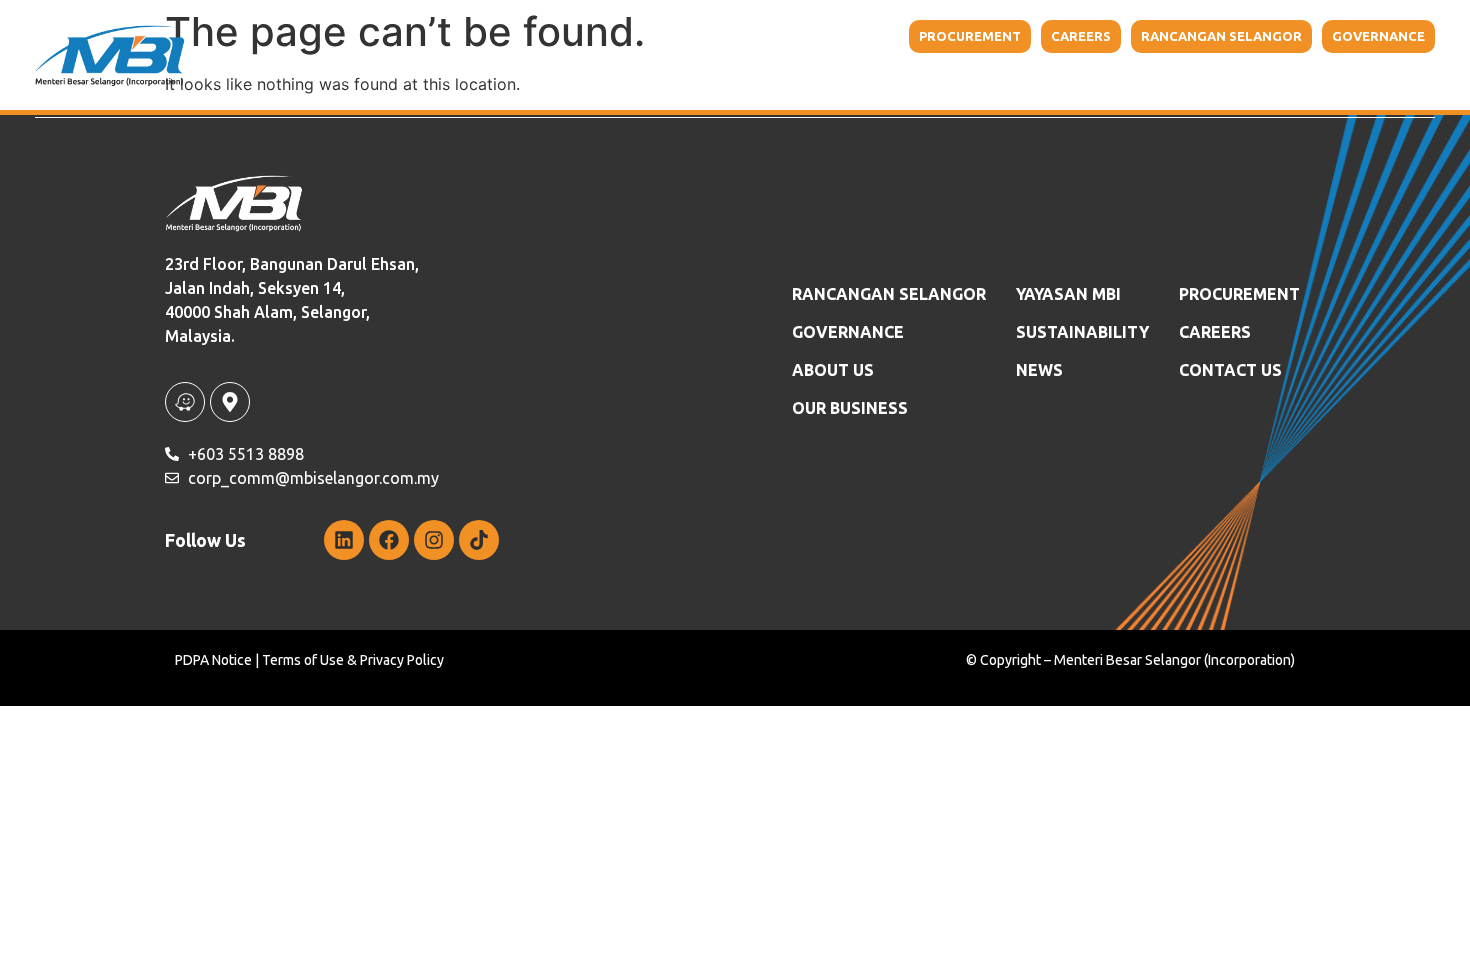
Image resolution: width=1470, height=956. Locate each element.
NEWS (1251, 80)
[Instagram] (434, 540)
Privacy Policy (402, 660)
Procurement (1239, 294)
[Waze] (185, 402)
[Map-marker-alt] (230, 402)
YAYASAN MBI (991, 80)
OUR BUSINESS (850, 408)
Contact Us (1345, 80)
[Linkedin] (344, 540)
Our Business (843, 80)
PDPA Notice (213, 660)
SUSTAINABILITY (1082, 332)
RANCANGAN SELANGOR (889, 294)
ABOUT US (833, 370)
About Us (704, 80)
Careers (1215, 332)
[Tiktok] (479, 540)
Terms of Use (303, 660)
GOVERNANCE (848, 332)
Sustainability (1122, 80)
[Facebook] (389, 540)
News (1039, 370)
